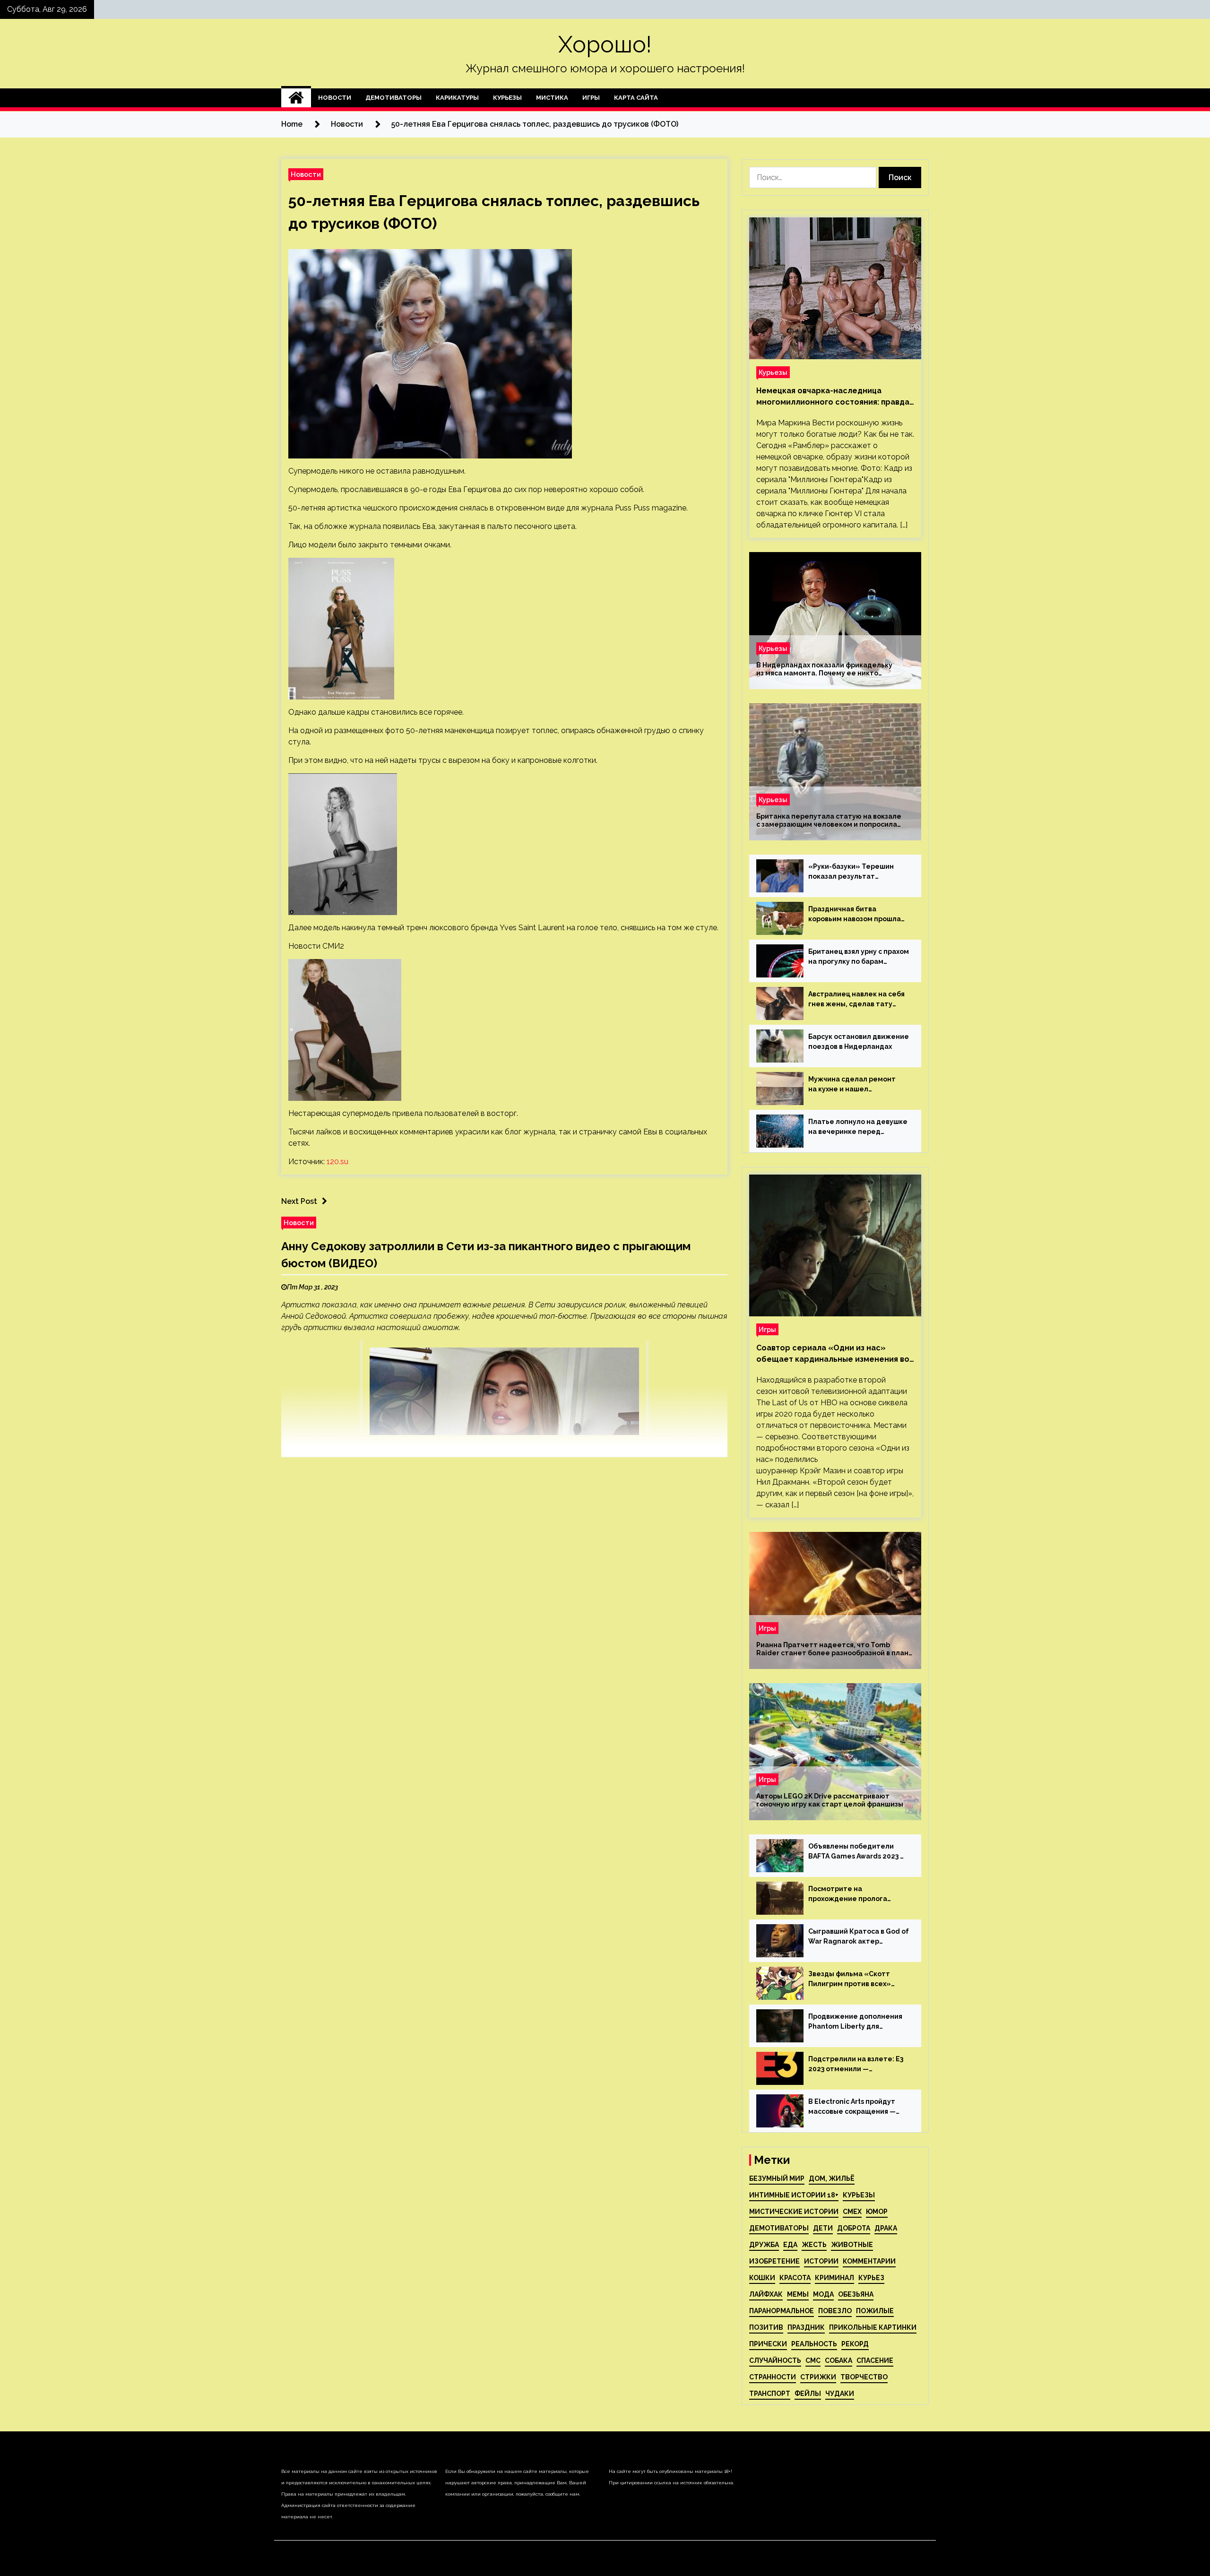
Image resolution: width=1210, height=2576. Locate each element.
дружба (764, 2245)
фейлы (808, 2394)
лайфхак (766, 2294)
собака (838, 2360)
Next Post (299, 1201)
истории (821, 2261)
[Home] (296, 98)
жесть (814, 2245)
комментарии (869, 2261)
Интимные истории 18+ (794, 2195)
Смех (852, 2212)
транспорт (770, 2394)
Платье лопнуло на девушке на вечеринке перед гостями (858, 1127)
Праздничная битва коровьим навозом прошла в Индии (855, 915)
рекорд (855, 2344)
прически (768, 2344)
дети (823, 2228)
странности (773, 2377)
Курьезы (507, 98)
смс (813, 2360)
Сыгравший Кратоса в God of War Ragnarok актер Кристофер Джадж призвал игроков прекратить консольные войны (859, 1937)
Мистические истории (794, 2212)
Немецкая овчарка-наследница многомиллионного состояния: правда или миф (833, 397)
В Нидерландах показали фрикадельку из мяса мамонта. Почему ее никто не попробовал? (824, 669)
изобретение (774, 2261)
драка (886, 2228)
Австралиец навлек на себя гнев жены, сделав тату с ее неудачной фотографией (856, 1000)
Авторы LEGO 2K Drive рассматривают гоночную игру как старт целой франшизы (830, 1800)
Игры (591, 98)
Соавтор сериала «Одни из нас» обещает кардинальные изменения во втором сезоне (833, 1354)
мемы (798, 2294)
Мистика (552, 98)
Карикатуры (457, 98)
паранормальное (782, 2311)
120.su (337, 1162)
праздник (806, 2327)
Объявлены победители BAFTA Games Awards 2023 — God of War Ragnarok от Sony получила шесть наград (859, 1852)
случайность (775, 2360)
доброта (854, 2228)
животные (852, 2245)
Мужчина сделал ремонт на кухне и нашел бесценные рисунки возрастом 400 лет (852, 1085)
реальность (814, 2344)
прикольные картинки (873, 2327)
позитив (766, 2327)
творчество (864, 2377)
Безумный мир (777, 2178)
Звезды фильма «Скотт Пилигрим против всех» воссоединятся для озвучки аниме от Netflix (856, 1980)
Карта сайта (636, 98)
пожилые (875, 2311)
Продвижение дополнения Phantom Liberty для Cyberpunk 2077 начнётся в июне (855, 2022)
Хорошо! (605, 44)
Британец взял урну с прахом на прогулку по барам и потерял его (859, 957)
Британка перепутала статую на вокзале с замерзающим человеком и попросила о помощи (829, 821)
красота (795, 2278)
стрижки (818, 2377)
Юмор (877, 2212)
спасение (875, 2360)
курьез (871, 2278)
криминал (834, 2278)
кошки (762, 2278)
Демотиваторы (393, 98)
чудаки (840, 2394)
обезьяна (856, 2294)
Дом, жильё (832, 2178)
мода (823, 2294)
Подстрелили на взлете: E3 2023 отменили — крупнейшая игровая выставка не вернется (856, 2065)
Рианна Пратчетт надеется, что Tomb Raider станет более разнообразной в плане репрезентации (835, 1649)
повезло (835, 2311)
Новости (335, 98)
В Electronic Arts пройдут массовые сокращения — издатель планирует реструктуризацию (852, 2107)
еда (790, 2245)
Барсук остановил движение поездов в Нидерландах (859, 1042)
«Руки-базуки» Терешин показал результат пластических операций (851, 872)
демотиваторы (779, 2228)
